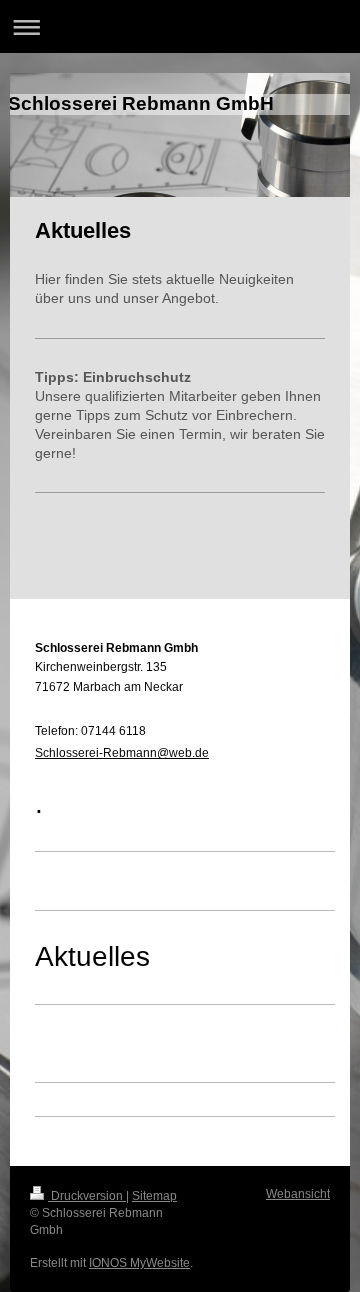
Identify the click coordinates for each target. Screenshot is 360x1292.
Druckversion (87, 1196)
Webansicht (298, 1194)
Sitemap (154, 1196)
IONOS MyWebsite (139, 1263)
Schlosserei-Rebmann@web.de (122, 753)
